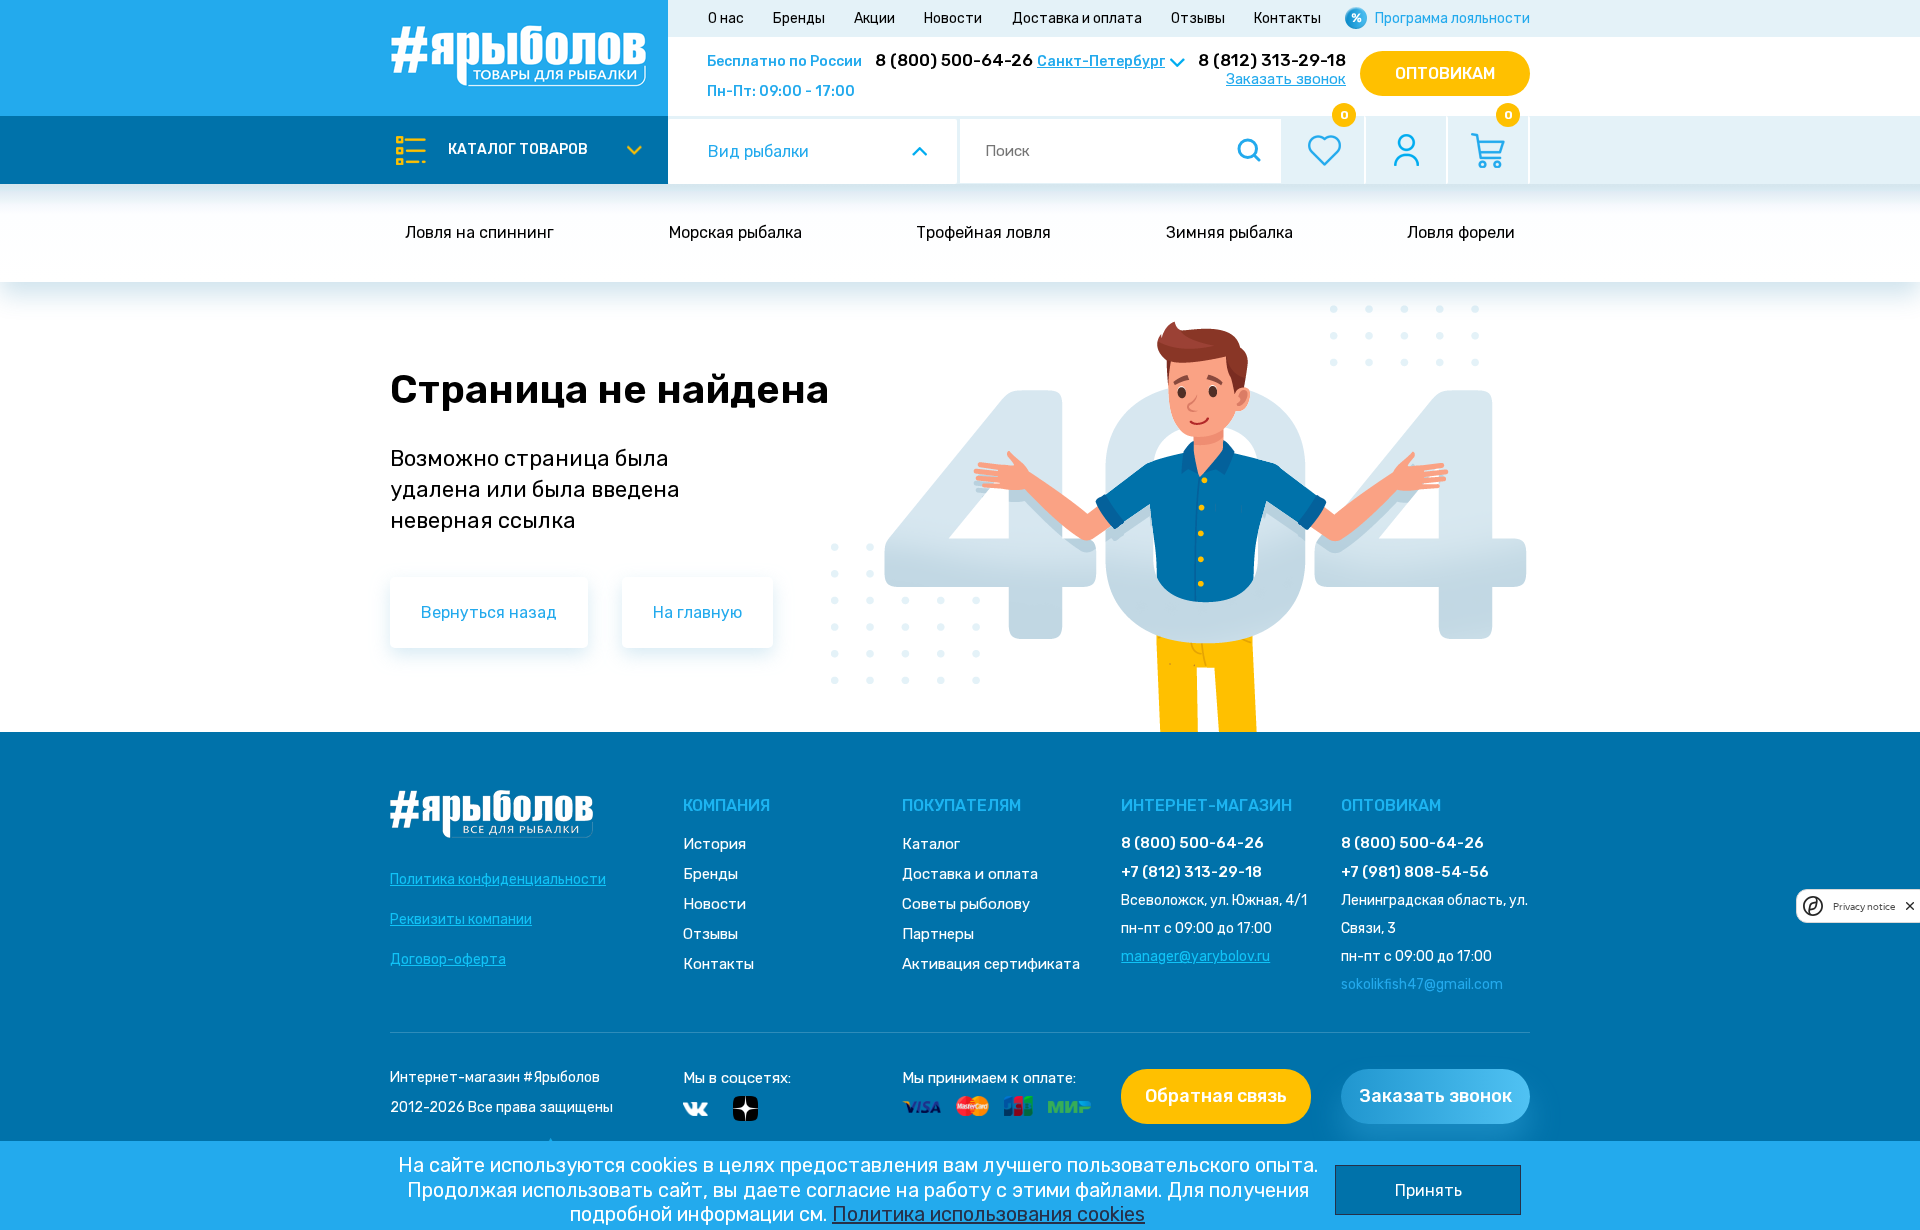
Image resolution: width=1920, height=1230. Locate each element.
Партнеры (938, 934)
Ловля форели (1461, 232)
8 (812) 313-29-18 (1272, 60)
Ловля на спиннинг (479, 232)
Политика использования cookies (988, 1214)
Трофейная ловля (983, 232)
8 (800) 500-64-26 (954, 60)
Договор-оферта (448, 959)
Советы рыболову (966, 904)
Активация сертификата (991, 964)
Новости (953, 18)
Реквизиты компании (461, 919)
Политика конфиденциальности (498, 879)
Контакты (1287, 18)
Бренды (799, 18)
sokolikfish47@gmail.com (1422, 984)
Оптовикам (1445, 73)
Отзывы (1198, 18)
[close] (1910, 906)
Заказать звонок (1286, 79)
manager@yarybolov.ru (1195, 956)
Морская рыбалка (735, 232)
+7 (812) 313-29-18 (1191, 872)
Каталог (931, 844)
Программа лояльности (1452, 18)
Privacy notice (1864, 905)
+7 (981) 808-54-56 (1415, 872)
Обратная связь (1216, 1096)
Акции (874, 18)
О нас (726, 18)
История (714, 844)
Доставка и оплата (1077, 18)
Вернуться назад (489, 612)
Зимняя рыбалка (1229, 232)
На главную (697, 612)
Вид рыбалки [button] (758, 151)
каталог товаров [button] (518, 149)
